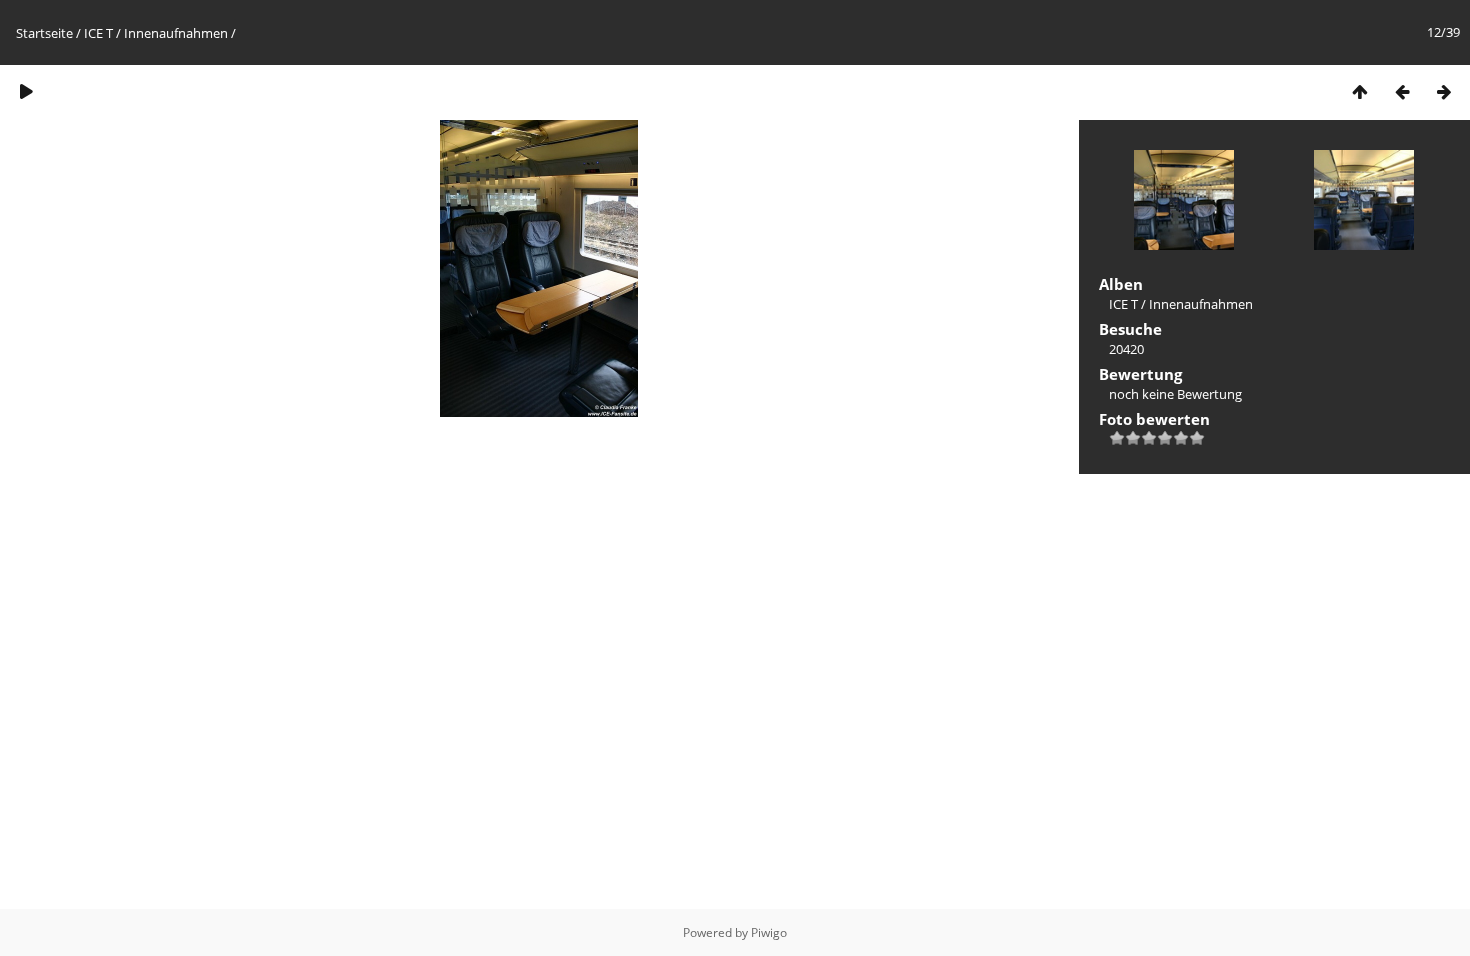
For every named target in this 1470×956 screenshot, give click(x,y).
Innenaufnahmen (176, 33)
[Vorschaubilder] (1360, 91)
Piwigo (769, 932)
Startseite (44, 33)
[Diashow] (26, 91)
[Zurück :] (1402, 91)
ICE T (98, 33)
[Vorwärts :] (1444, 91)
